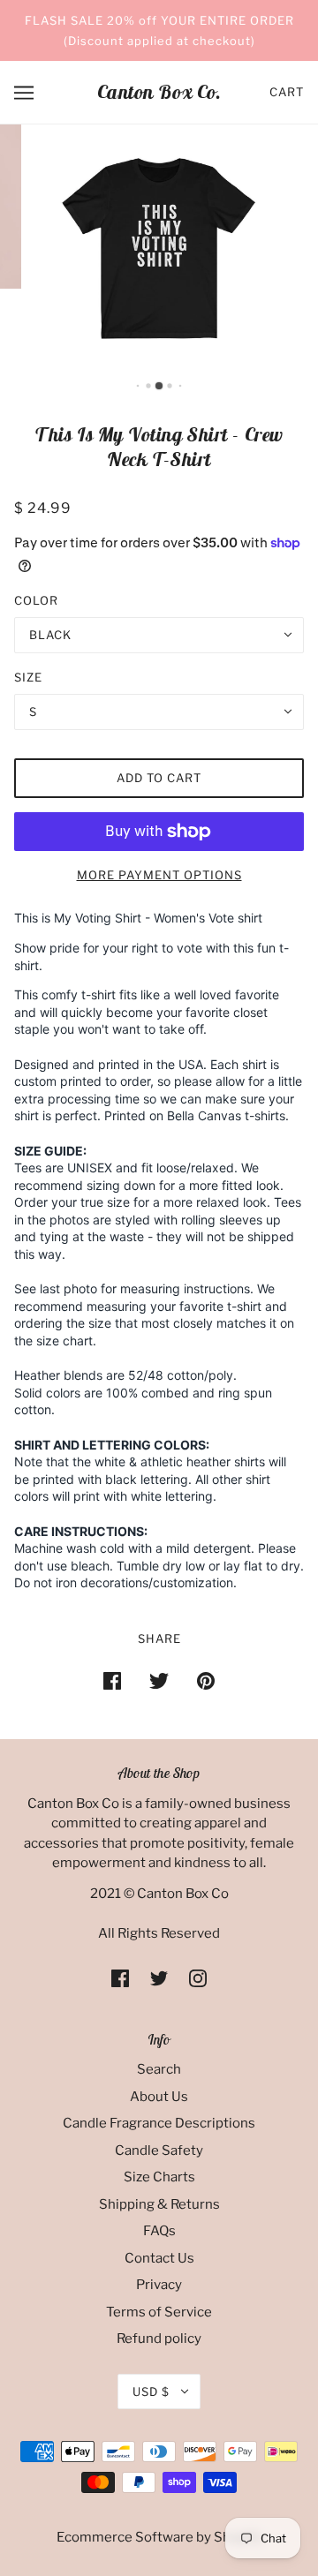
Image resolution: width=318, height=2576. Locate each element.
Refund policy (159, 2339)
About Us (159, 2097)
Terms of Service (159, 2312)
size (28, 677)
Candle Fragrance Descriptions (159, 2123)
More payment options (159, 875)
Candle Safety (159, 2150)
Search (159, 2069)
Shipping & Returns (159, 2204)
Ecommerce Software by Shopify (159, 2537)
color (36, 600)
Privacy (159, 2285)
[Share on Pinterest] (206, 1680)
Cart (287, 92)
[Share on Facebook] (112, 1680)
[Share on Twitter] (159, 1680)
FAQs (159, 2231)
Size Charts (159, 2177)
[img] (120, 1978)
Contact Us (159, 2258)
